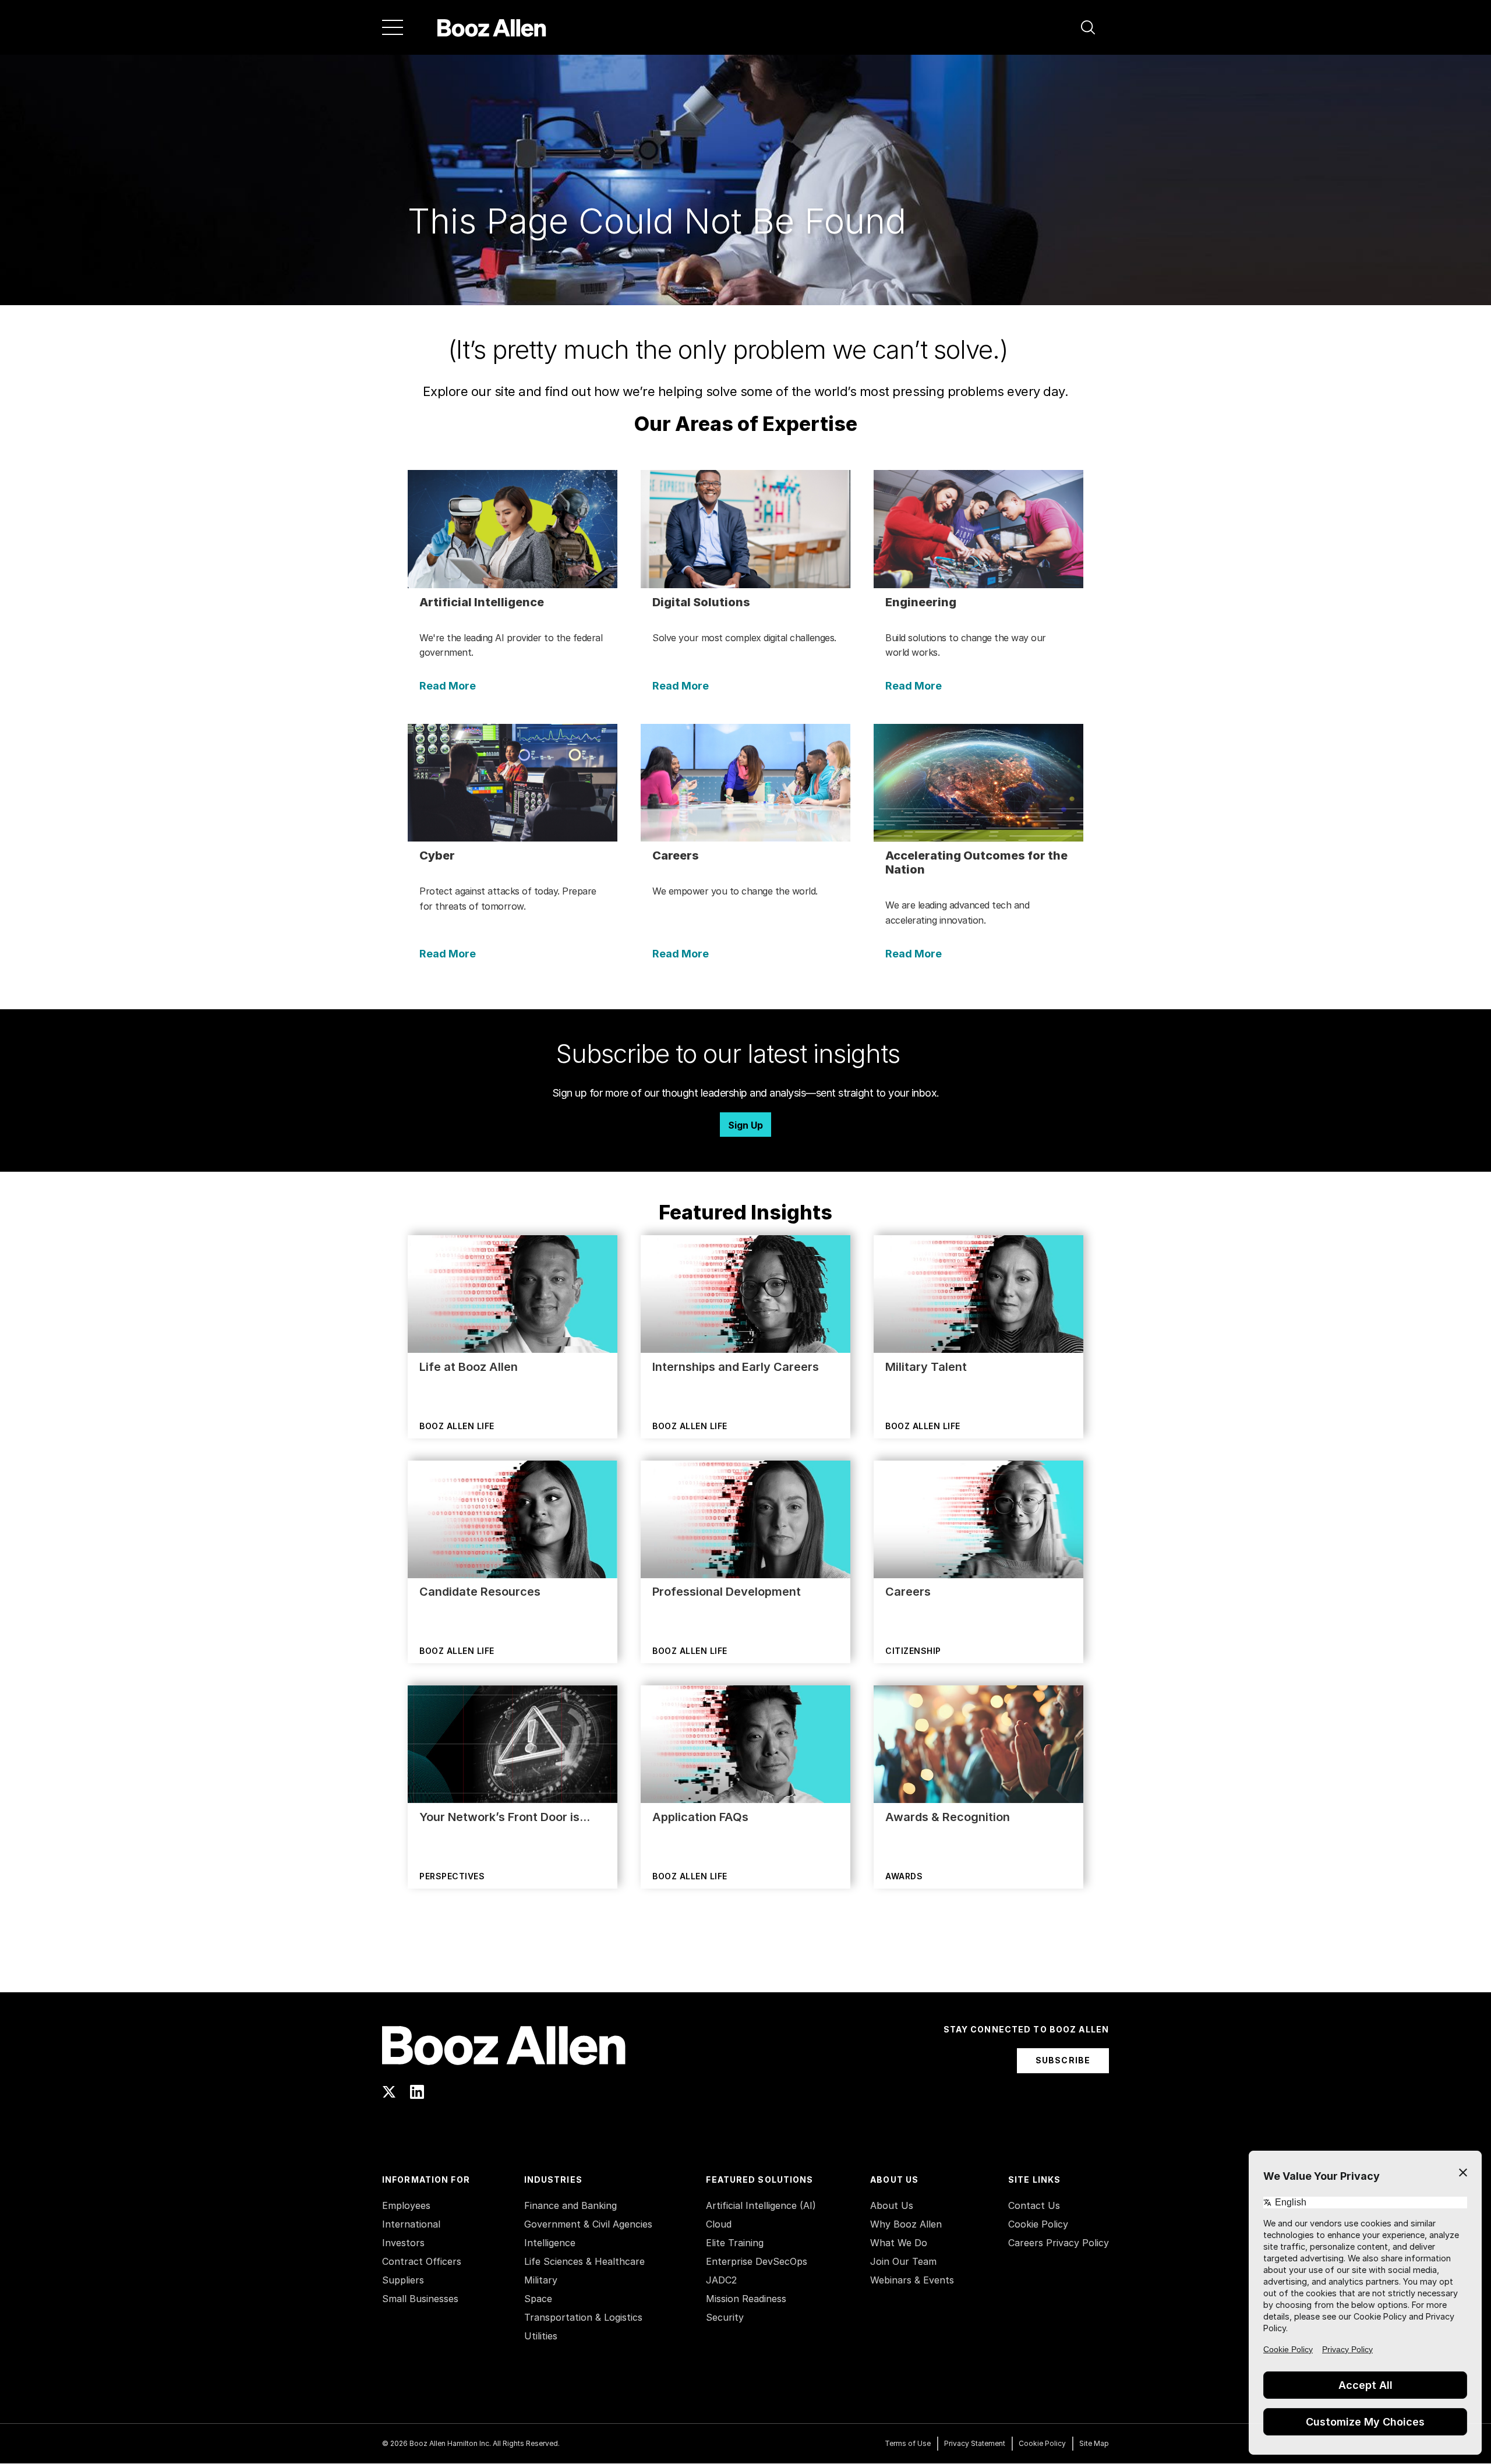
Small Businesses (420, 2299)
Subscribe (1063, 2060)
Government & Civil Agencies (588, 2224)
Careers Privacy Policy (1059, 2243)
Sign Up (745, 1125)
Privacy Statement (975, 2443)
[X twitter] (389, 2092)
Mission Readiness (746, 2299)
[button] (1088, 27)
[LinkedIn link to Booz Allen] (417, 2092)
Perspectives (452, 1876)
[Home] (492, 27)
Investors (403, 2243)
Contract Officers (422, 2261)
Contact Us (1034, 2205)
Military (541, 2280)
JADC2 (721, 2280)
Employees (406, 2205)
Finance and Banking (570, 2205)
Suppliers (403, 2280)
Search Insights (746, 1963)
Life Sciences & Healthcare (584, 2261)
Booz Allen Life (457, 1426)
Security (725, 2317)
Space (538, 2299)
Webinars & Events (912, 2280)
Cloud (719, 2224)
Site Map (1094, 2443)
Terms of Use (908, 2443)
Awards (904, 1876)
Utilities (541, 2336)
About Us (892, 2205)
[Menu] (393, 27)
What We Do (899, 2243)
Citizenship (913, 1651)
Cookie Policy (1038, 2224)
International (411, 2224)
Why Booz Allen (906, 2224)
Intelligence (550, 2243)
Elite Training (735, 2243)
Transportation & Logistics (583, 2317)
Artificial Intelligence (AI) (761, 2205)
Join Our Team (903, 2261)
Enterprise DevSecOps (757, 2261)
